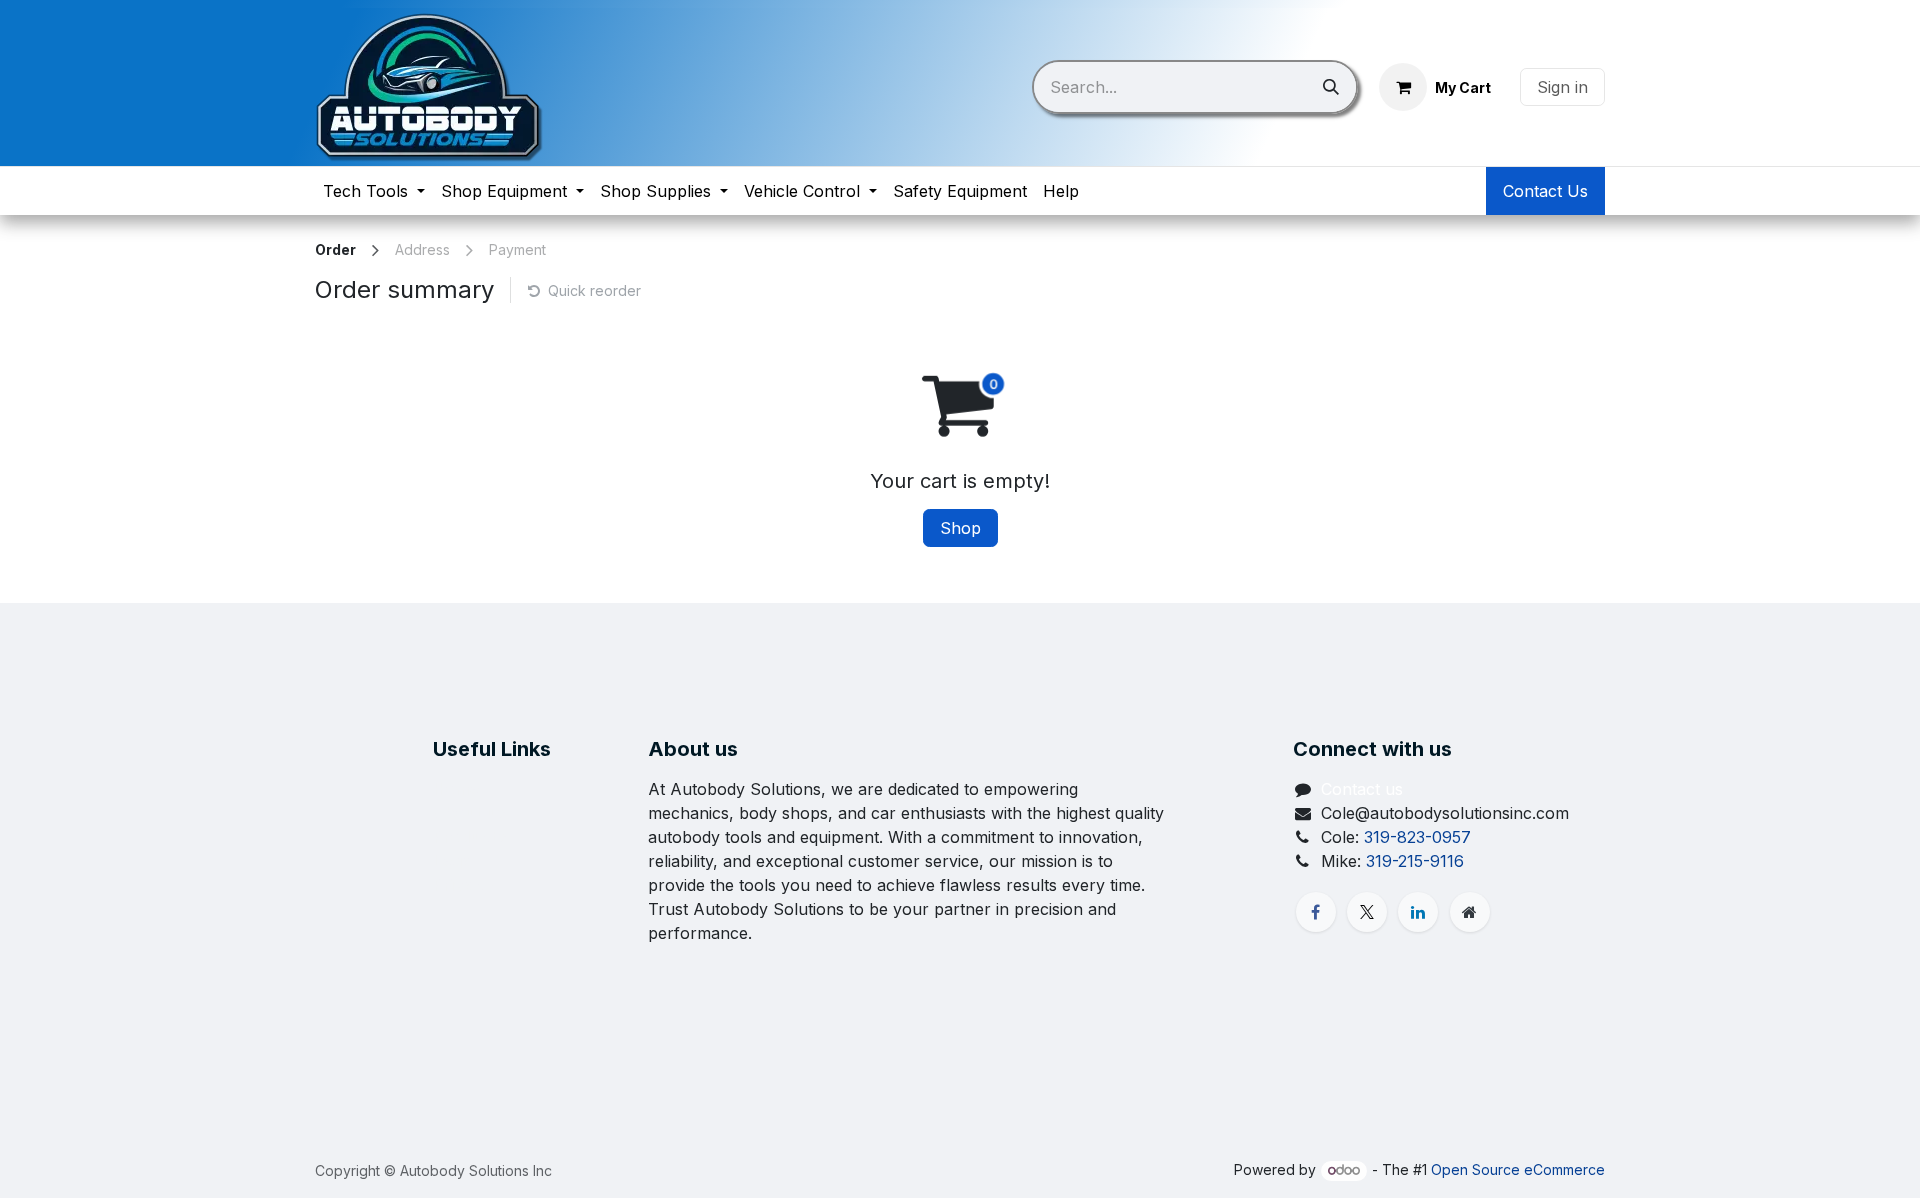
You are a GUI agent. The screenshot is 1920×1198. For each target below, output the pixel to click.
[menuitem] (374, 191)
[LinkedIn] (1418, 912)
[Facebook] (1316, 912)
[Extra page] (1470, 912)
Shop (960, 528)
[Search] (1331, 87)
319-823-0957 (1417, 837)
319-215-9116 (1415, 861)
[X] (1367, 912)
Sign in (1562, 87)
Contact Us (1545, 191)
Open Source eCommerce (1518, 1169)
